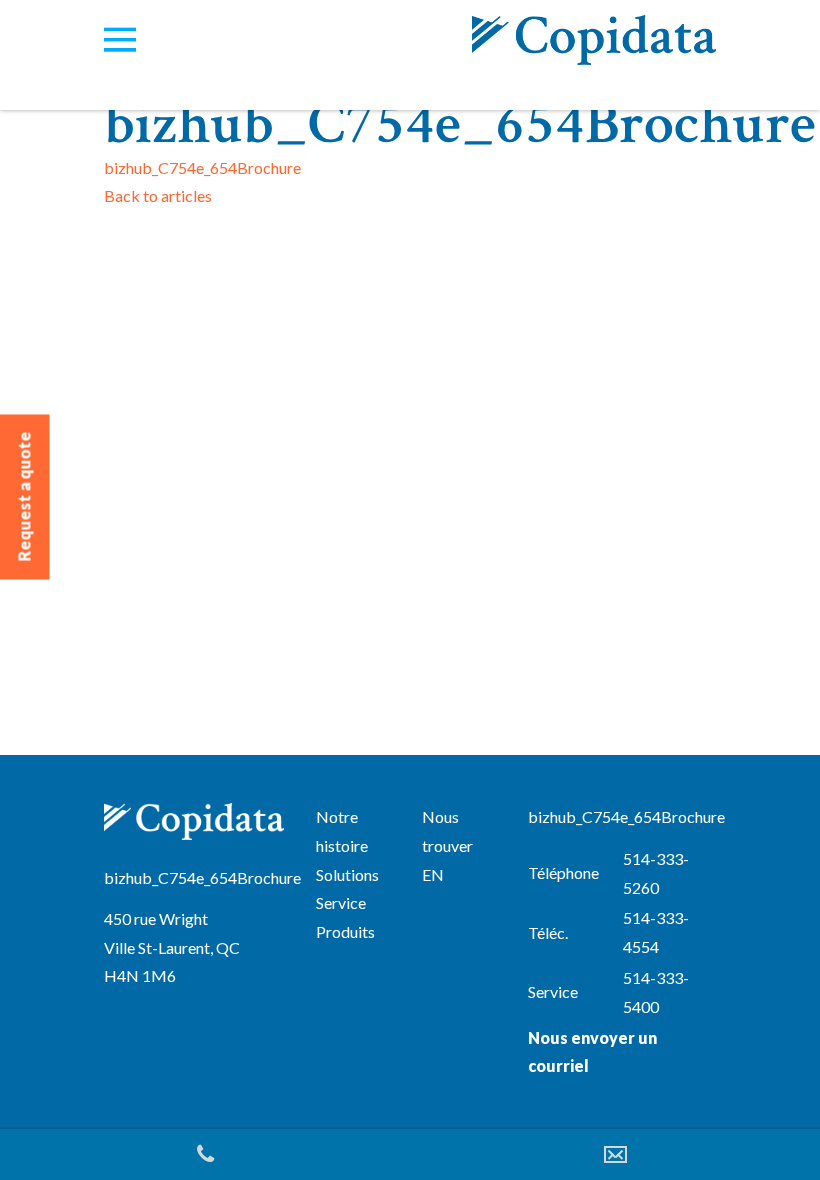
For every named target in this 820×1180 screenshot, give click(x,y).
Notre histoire (342, 831)
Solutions (347, 874)
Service (341, 902)
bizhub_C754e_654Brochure (202, 167)
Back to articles (158, 195)
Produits (345, 931)
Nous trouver (447, 831)
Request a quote (24, 497)
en (433, 874)
